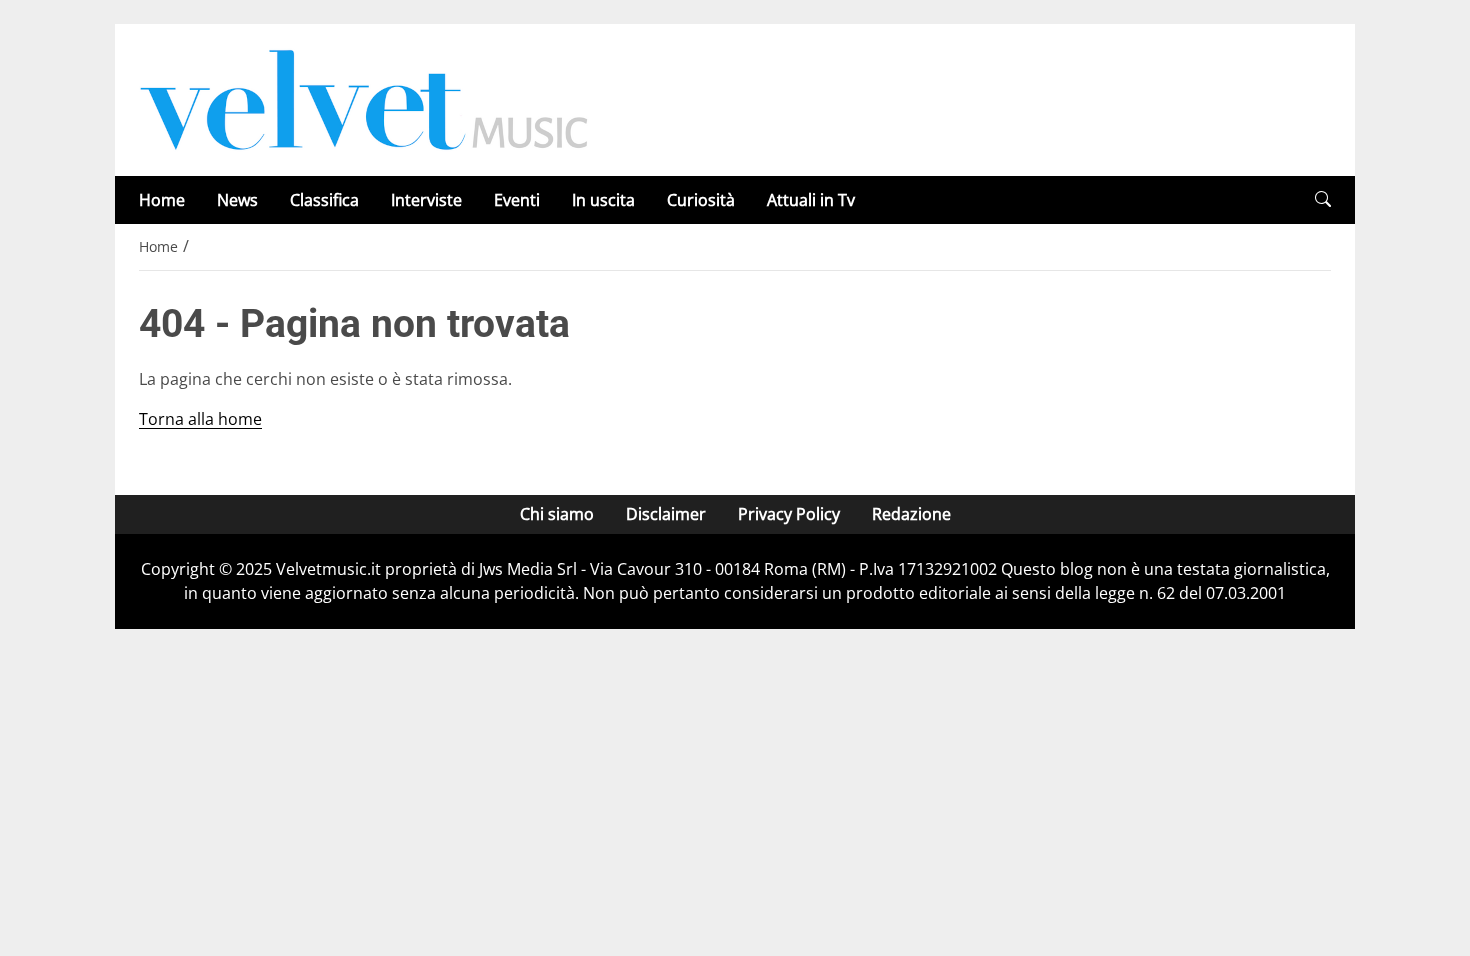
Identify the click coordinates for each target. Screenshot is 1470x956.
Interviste (426, 200)
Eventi (517, 200)
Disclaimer (666, 514)
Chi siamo (557, 514)
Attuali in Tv (811, 200)
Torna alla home (200, 419)
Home (162, 200)
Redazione (911, 514)
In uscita (603, 200)
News (237, 200)
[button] (1323, 199)
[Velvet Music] (364, 98)
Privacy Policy (789, 514)
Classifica (324, 200)
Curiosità (701, 200)
